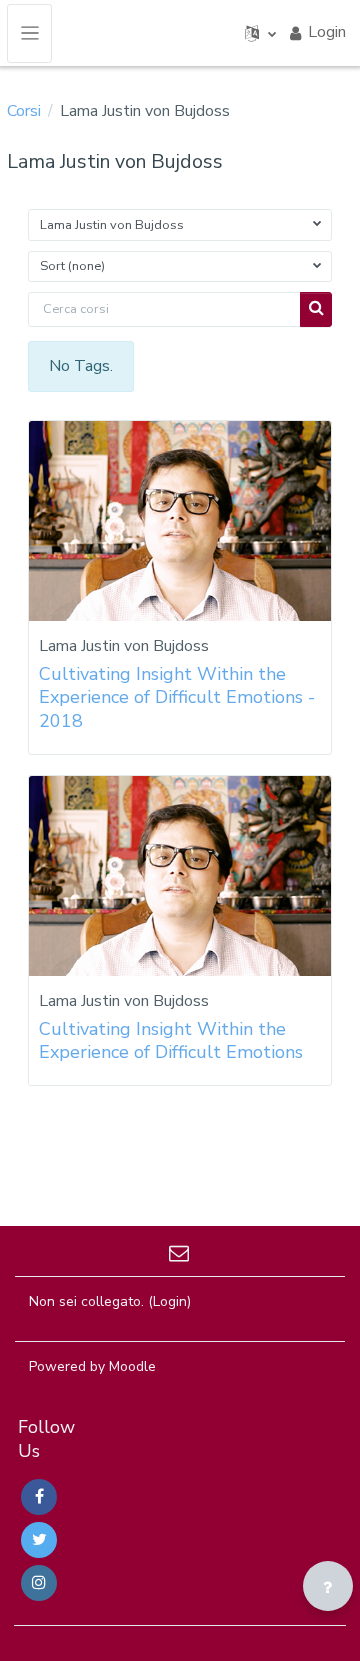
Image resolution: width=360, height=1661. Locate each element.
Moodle (132, 1366)
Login (170, 1301)
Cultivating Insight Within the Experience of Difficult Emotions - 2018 (177, 697)
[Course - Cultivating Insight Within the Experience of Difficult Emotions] (180, 876)
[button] (261, 33)
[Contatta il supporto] (180, 1251)
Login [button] (327, 32)
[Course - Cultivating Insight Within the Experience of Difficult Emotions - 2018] (180, 521)
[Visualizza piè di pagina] (328, 1586)
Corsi (24, 111)
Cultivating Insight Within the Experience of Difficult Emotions (171, 1040)
